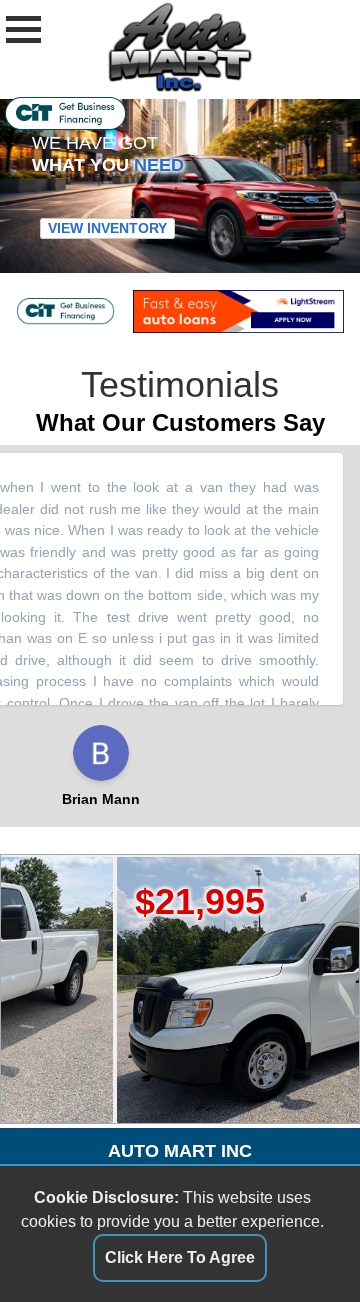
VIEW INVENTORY (107, 229)
